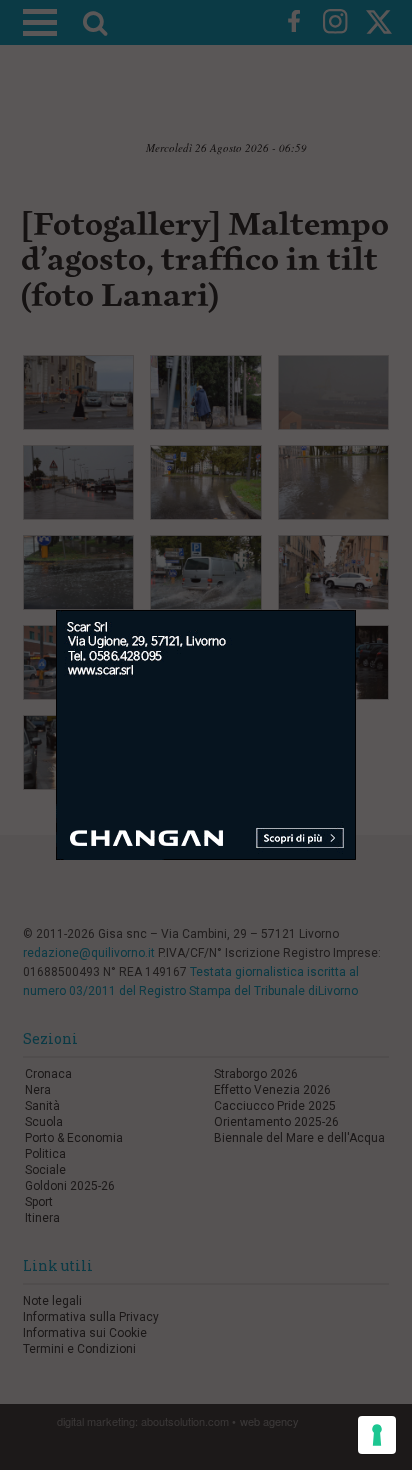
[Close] (371, 595)
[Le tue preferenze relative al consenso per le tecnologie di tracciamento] (377, 1435)
